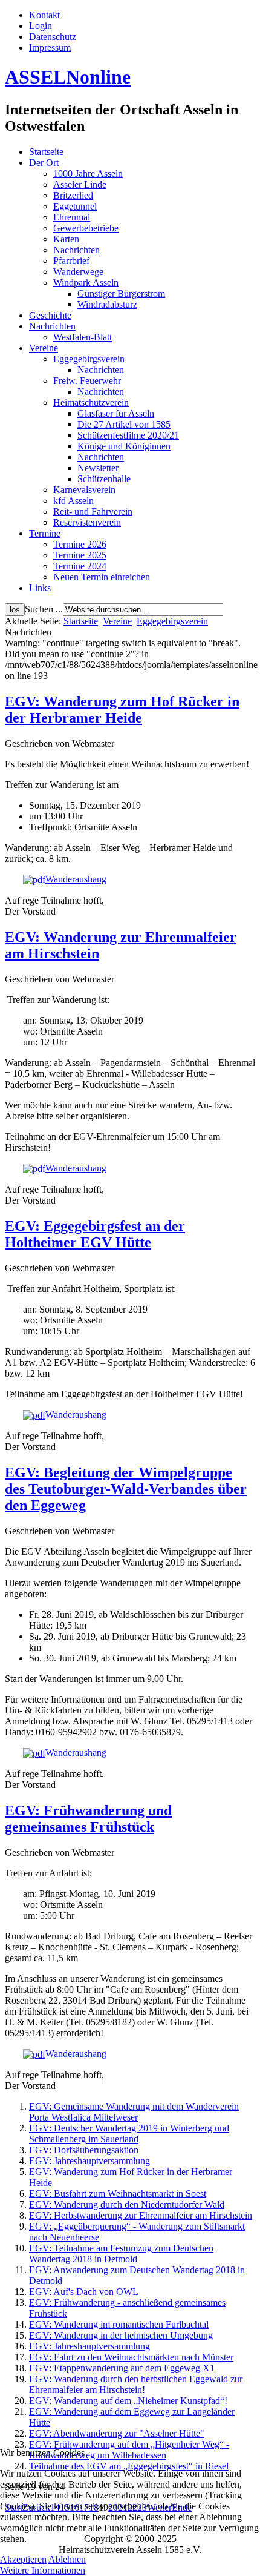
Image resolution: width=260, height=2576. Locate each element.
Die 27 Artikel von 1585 (124, 424)
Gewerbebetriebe (86, 228)
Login (41, 26)
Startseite (46, 152)
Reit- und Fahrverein (93, 512)
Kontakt (44, 15)
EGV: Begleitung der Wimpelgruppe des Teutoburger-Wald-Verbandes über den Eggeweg (126, 1489)
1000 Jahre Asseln (88, 174)
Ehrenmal (72, 217)
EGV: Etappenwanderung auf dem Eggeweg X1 (122, 2368)
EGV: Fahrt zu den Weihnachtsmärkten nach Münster (131, 2357)
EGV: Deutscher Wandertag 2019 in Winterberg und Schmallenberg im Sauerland (129, 2134)
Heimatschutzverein (91, 402)
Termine (45, 533)
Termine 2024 (80, 566)
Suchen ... (44, 609)
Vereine (44, 348)
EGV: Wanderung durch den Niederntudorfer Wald (127, 2204)
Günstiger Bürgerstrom (121, 293)
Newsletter (98, 468)
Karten (66, 239)
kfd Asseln (73, 501)
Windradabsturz (107, 304)
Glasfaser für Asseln (116, 413)
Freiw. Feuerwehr (87, 381)
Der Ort (44, 163)
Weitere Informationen (43, 2570)
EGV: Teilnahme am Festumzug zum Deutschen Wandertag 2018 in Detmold (121, 2253)
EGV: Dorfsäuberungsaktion (84, 2150)
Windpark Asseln (86, 283)
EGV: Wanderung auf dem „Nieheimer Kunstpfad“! (128, 2401)
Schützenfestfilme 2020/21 (128, 435)
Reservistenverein (87, 522)
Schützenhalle (104, 479)
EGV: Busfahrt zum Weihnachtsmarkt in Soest (118, 2194)
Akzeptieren (23, 2559)
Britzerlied (73, 195)
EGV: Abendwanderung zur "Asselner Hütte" (117, 2433)
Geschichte (50, 315)
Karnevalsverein (84, 490)
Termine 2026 (80, 544)
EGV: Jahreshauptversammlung (89, 2161)
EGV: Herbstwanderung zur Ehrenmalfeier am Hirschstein (141, 2215)
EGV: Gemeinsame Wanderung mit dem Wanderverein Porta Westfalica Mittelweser (134, 2112)
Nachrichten (76, 250)
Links (40, 588)
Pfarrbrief (71, 261)
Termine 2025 (80, 555)
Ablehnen (67, 2559)
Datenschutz (53, 37)
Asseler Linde (80, 184)
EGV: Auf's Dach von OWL (84, 2292)
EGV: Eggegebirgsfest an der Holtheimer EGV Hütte (95, 1234)
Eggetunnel (75, 206)
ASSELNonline (68, 77)
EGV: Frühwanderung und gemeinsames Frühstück (88, 1819)
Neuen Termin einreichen (102, 577)
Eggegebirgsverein (89, 359)
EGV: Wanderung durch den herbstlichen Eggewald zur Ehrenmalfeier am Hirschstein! (136, 2384)
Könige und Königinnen (124, 446)
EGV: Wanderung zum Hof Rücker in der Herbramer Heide (122, 710)
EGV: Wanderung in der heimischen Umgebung (121, 2335)
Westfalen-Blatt (83, 337)
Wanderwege (78, 272)
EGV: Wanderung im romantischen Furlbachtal (119, 2324)
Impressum (50, 48)
